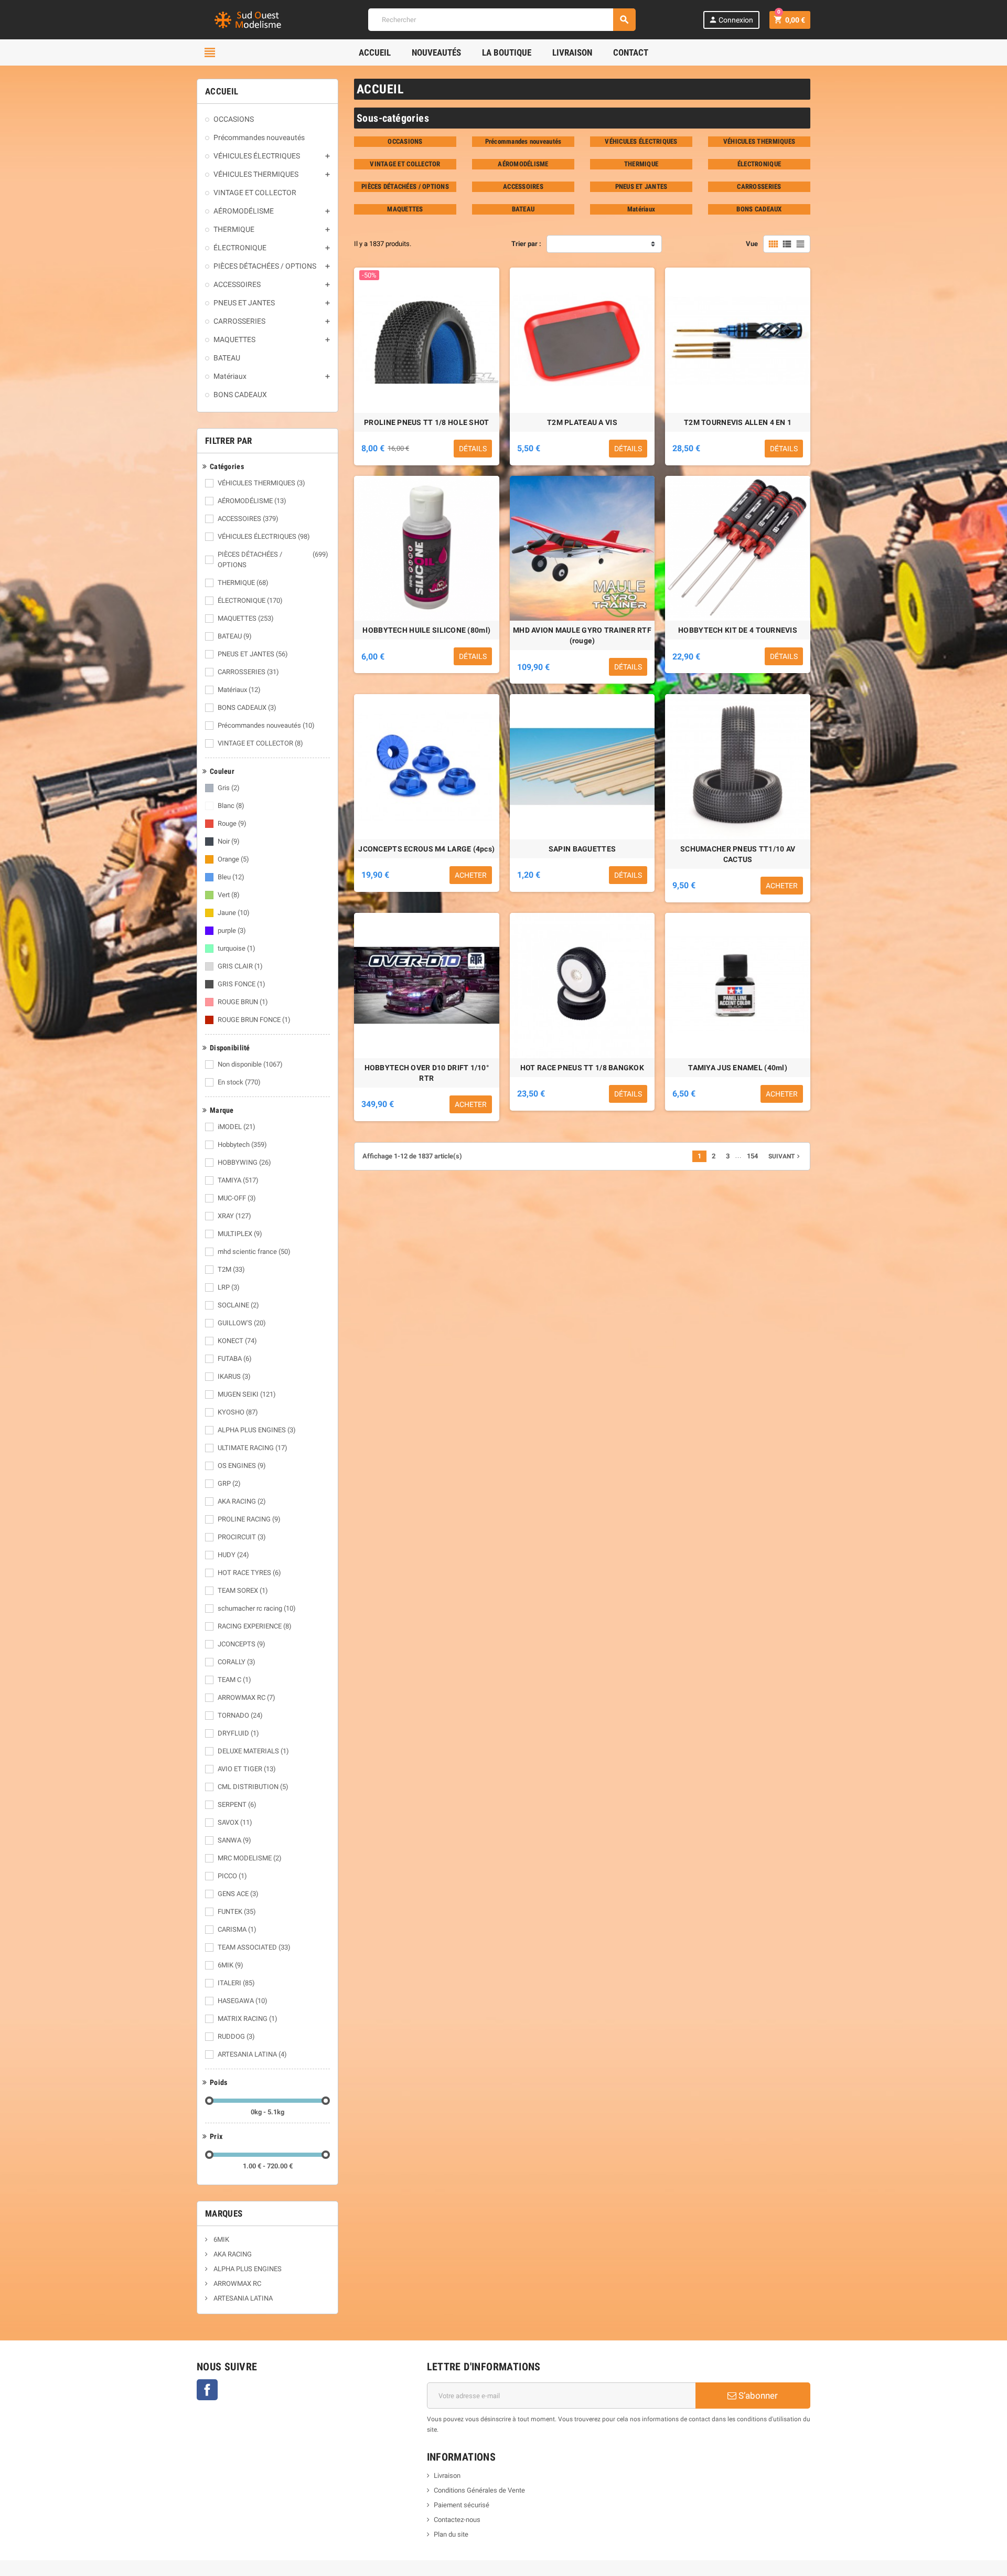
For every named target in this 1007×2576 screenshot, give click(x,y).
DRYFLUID (238, 1733)
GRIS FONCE (242, 984)
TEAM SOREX (243, 1590)
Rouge (232, 823)
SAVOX (235, 1822)
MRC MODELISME (250, 1858)
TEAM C (234, 1680)
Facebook (207, 2390)
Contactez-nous (457, 2520)
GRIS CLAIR (240, 966)
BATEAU (235, 636)
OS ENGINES (242, 1466)
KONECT (237, 1341)
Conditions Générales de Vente (479, 2490)
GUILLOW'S (242, 1323)
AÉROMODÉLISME (252, 501)
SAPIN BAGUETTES (582, 849)
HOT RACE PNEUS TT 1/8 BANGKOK (582, 1068)
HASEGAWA (243, 2001)
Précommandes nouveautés (266, 725)
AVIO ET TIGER (247, 1769)
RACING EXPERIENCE (255, 1626)
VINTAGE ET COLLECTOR (260, 743)
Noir (229, 841)
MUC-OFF (237, 1198)
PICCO (232, 1876)
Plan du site (451, 2534)
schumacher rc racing (257, 1608)
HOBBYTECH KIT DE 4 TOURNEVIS (738, 630)
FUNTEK (237, 1912)
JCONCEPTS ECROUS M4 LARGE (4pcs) (426, 849)
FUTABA (235, 1359)
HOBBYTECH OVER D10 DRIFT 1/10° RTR (427, 1073)
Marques (224, 2213)
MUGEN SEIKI (247, 1394)
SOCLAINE (238, 1305)
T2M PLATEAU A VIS (582, 422)
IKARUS (234, 1376)
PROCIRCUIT (242, 1537)
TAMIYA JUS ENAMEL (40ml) (738, 1068)
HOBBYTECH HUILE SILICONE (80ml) (426, 630)
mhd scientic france (254, 1252)
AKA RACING (242, 1501)
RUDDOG (236, 2036)
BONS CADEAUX (247, 707)
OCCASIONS (405, 141)
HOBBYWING (244, 1162)
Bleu (231, 877)
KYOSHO (238, 1412)
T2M (231, 1269)
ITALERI (236, 1983)
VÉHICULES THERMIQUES (261, 483)
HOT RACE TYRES (249, 1573)
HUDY (233, 1555)
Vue (752, 244)
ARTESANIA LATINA (252, 2054)
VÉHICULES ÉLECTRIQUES (264, 536)
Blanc (231, 806)
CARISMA (237, 1929)
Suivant (785, 1156)
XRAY (234, 1216)
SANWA (234, 1840)
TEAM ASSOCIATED (254, 1947)
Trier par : (526, 244)
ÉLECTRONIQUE (250, 600)
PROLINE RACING (249, 1519)
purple (232, 930)
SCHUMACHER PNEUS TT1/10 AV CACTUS (738, 854)
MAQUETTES (246, 618)
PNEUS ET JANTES (253, 654)
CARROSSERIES (248, 672)
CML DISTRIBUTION (253, 1787)
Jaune (234, 913)
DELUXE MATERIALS (253, 1751)
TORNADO (240, 1715)
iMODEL (237, 1127)
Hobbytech (242, 1145)
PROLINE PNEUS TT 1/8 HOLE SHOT (426, 422)
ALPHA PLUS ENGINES (257, 1430)
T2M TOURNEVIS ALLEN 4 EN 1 (738, 422)
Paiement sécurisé (462, 2505)
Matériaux (239, 690)
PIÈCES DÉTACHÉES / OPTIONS (273, 560)
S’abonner (757, 2396)
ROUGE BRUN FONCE (254, 1020)
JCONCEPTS (242, 1644)
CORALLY (237, 1662)
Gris (229, 788)
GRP (229, 1483)
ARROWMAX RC (247, 1697)
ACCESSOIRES (248, 519)
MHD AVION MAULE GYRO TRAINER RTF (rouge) (582, 635)
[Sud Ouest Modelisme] (249, 19)
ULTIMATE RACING (253, 1448)
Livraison (447, 2476)
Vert (229, 895)
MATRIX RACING (248, 2019)
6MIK (231, 1965)
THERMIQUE (243, 583)
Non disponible (250, 1064)
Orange (233, 859)
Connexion (731, 20)
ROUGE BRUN (243, 1002)
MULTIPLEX (240, 1234)
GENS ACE (238, 1894)
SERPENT (237, 1805)
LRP (229, 1287)
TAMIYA (238, 1180)
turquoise (237, 948)
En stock (239, 1082)
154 (752, 1156)
